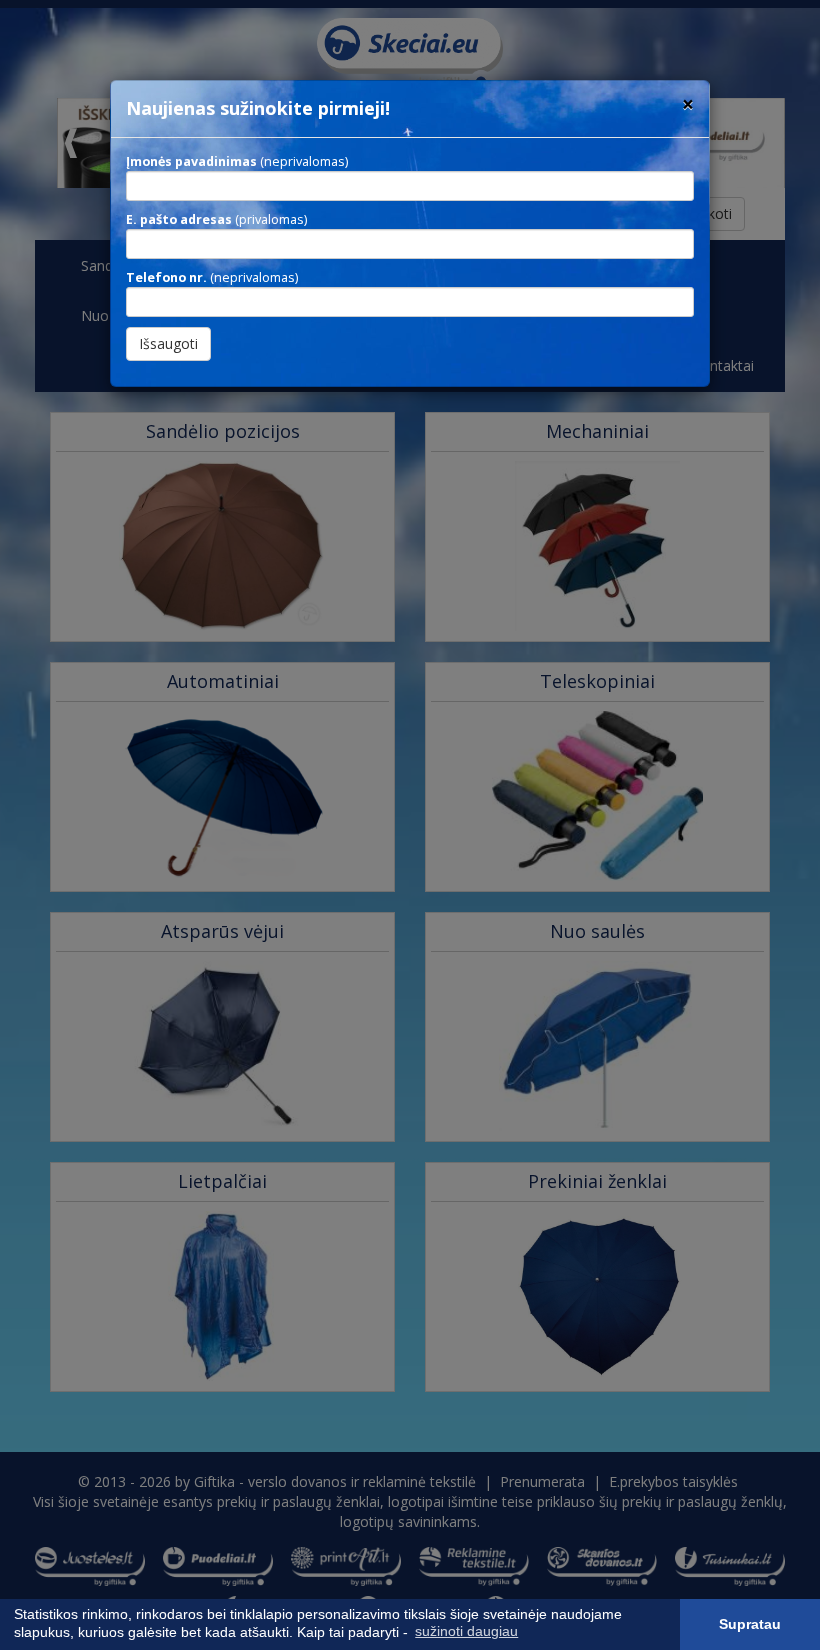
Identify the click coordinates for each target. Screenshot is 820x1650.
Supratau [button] (750, 1624)
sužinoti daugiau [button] (466, 1631)
